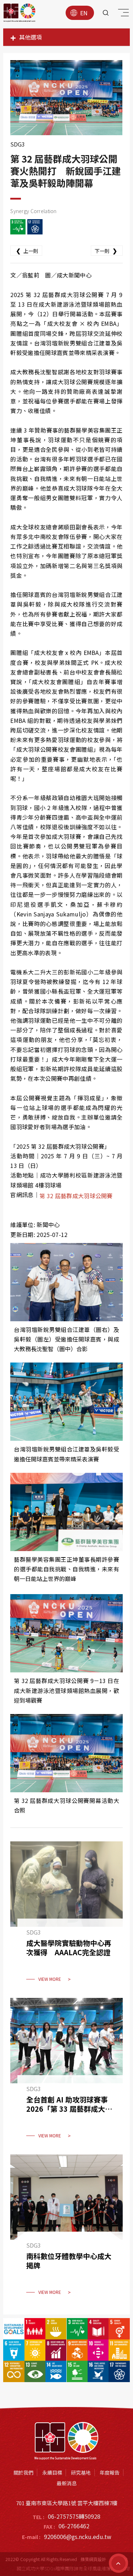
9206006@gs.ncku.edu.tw (78, 2537)
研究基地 (81, 2472)
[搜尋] (106, 13)
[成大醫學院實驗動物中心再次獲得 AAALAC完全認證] (66, 1916)
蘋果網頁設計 (93, 2559)
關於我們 (23, 2472)
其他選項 (31, 37)
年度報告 (110, 2472)
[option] (66, 98)
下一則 (106, 250)
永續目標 (52, 2472)
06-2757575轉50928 (74, 2516)
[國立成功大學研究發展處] (20, 13)
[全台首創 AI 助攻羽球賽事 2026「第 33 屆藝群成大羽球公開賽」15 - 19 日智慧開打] (66, 2073)
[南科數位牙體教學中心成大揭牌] (66, 2229)
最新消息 (67, 2483)
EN (84, 13)
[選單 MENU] (122, 14)
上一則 (27, 250)
